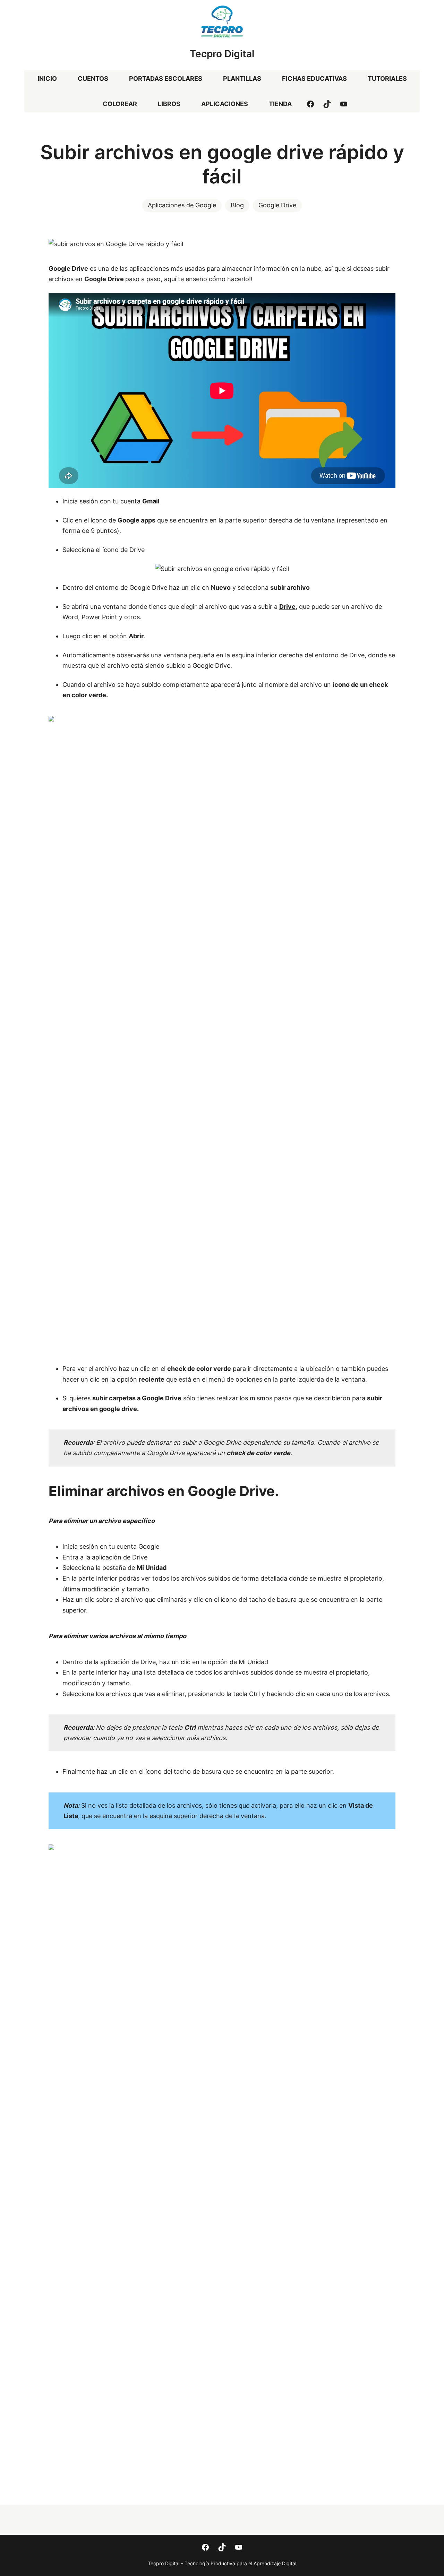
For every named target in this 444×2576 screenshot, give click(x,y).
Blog (237, 205)
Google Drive (277, 205)
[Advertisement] (222, 1300)
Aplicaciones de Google (182, 205)
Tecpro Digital (222, 54)
